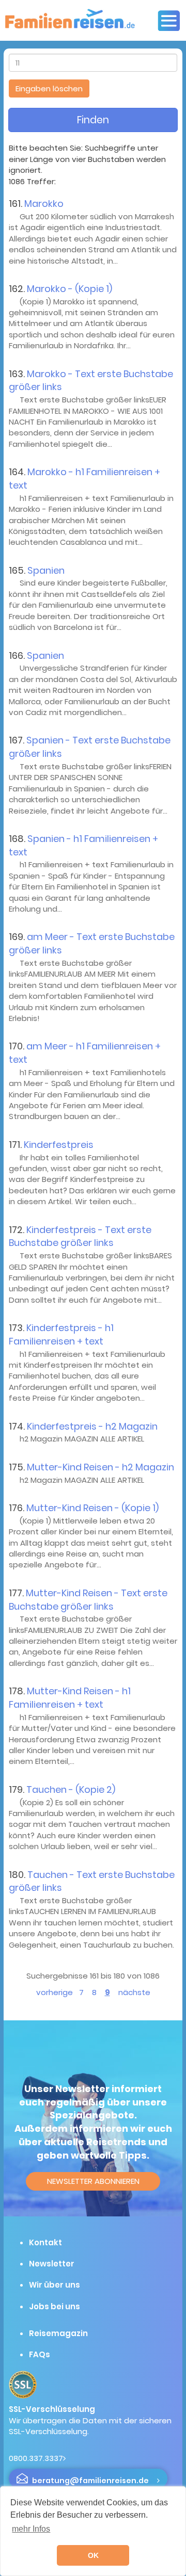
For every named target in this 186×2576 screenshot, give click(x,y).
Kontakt (45, 2242)
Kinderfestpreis (59, 1145)
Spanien (46, 570)
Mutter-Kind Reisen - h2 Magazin (100, 1467)
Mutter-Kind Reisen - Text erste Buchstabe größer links (88, 1600)
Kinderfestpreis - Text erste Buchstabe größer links (80, 1236)
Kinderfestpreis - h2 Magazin (92, 1426)
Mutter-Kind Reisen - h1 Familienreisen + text (70, 1698)
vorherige (55, 1992)
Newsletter (52, 2264)
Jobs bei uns (55, 2306)
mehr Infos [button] (31, 2529)
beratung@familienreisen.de (90, 2481)
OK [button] (93, 2555)
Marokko (44, 204)
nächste (134, 1992)
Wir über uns (55, 2285)
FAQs (40, 2354)
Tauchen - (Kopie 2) (71, 1789)
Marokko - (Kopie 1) (69, 289)
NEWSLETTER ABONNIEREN (93, 2181)
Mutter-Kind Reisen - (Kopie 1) (92, 1508)
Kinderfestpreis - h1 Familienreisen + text (61, 1334)
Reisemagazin (58, 2333)
